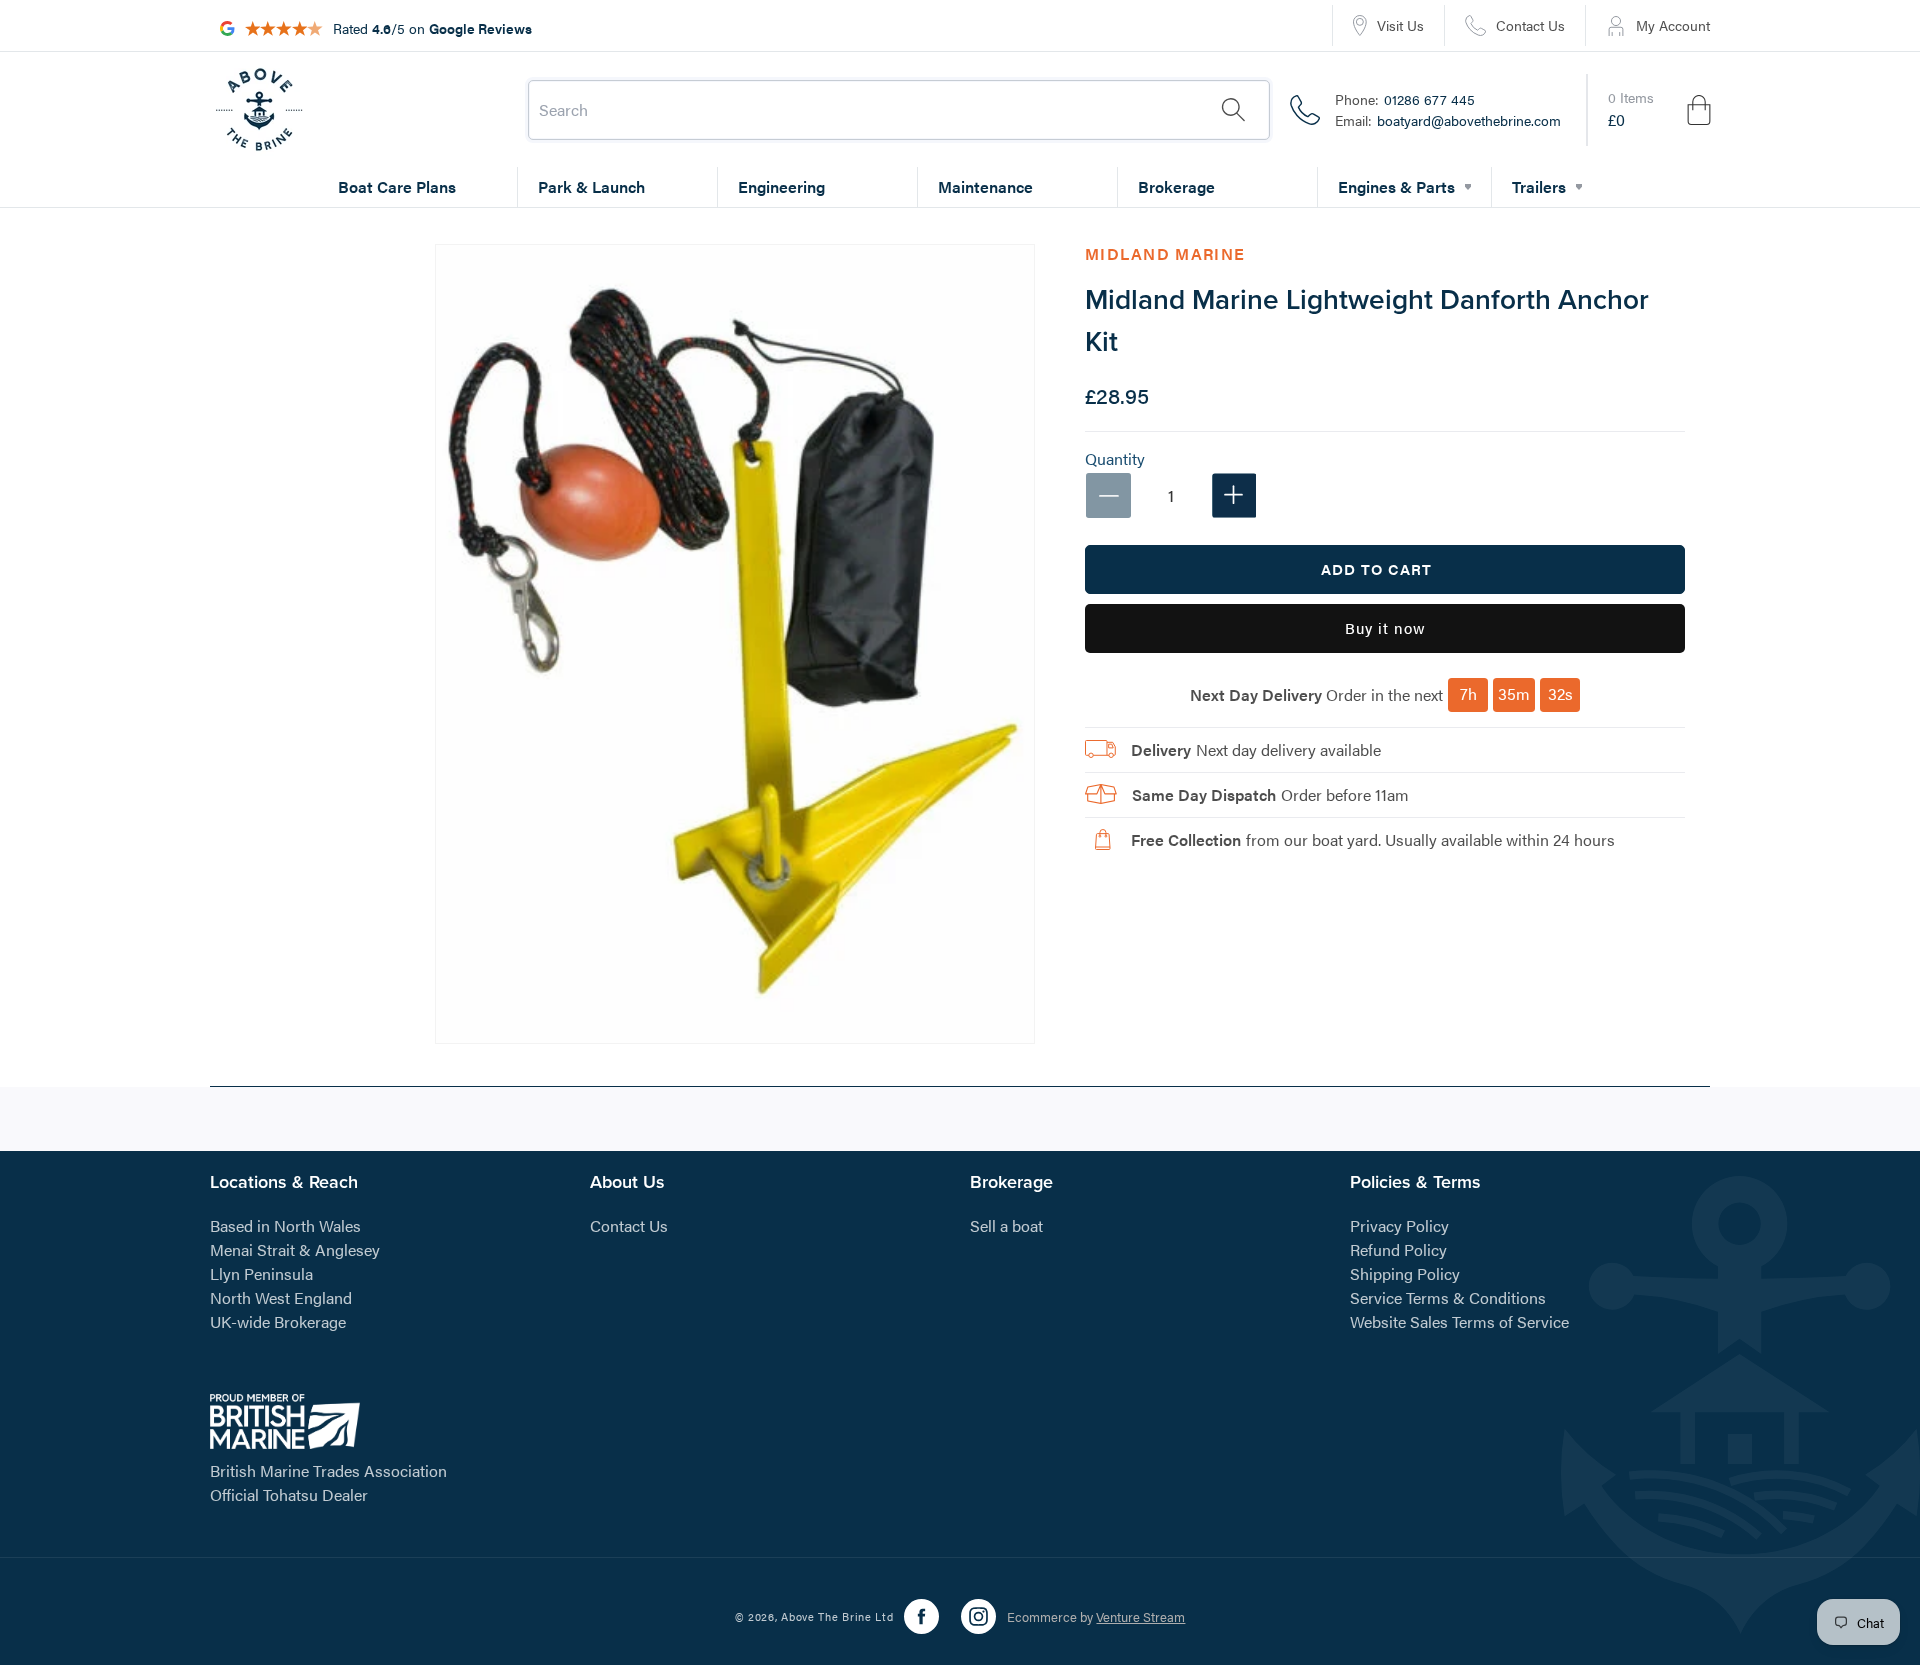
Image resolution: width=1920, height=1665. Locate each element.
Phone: (1405, 99)
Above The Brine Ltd (837, 1616)
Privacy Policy (1399, 1225)
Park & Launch (591, 186)
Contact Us (629, 1225)
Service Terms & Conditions (1448, 1297)
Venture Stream (1140, 1616)
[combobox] (899, 110)
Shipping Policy (1405, 1273)
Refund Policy (1398, 1249)
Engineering (781, 186)
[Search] (1233, 110)
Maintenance (985, 186)
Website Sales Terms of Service (1459, 1321)
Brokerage (1176, 186)
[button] (1661, 109)
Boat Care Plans (397, 186)
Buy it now (1385, 627)
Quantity (1115, 458)
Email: (1448, 120)
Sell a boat (1006, 1225)
